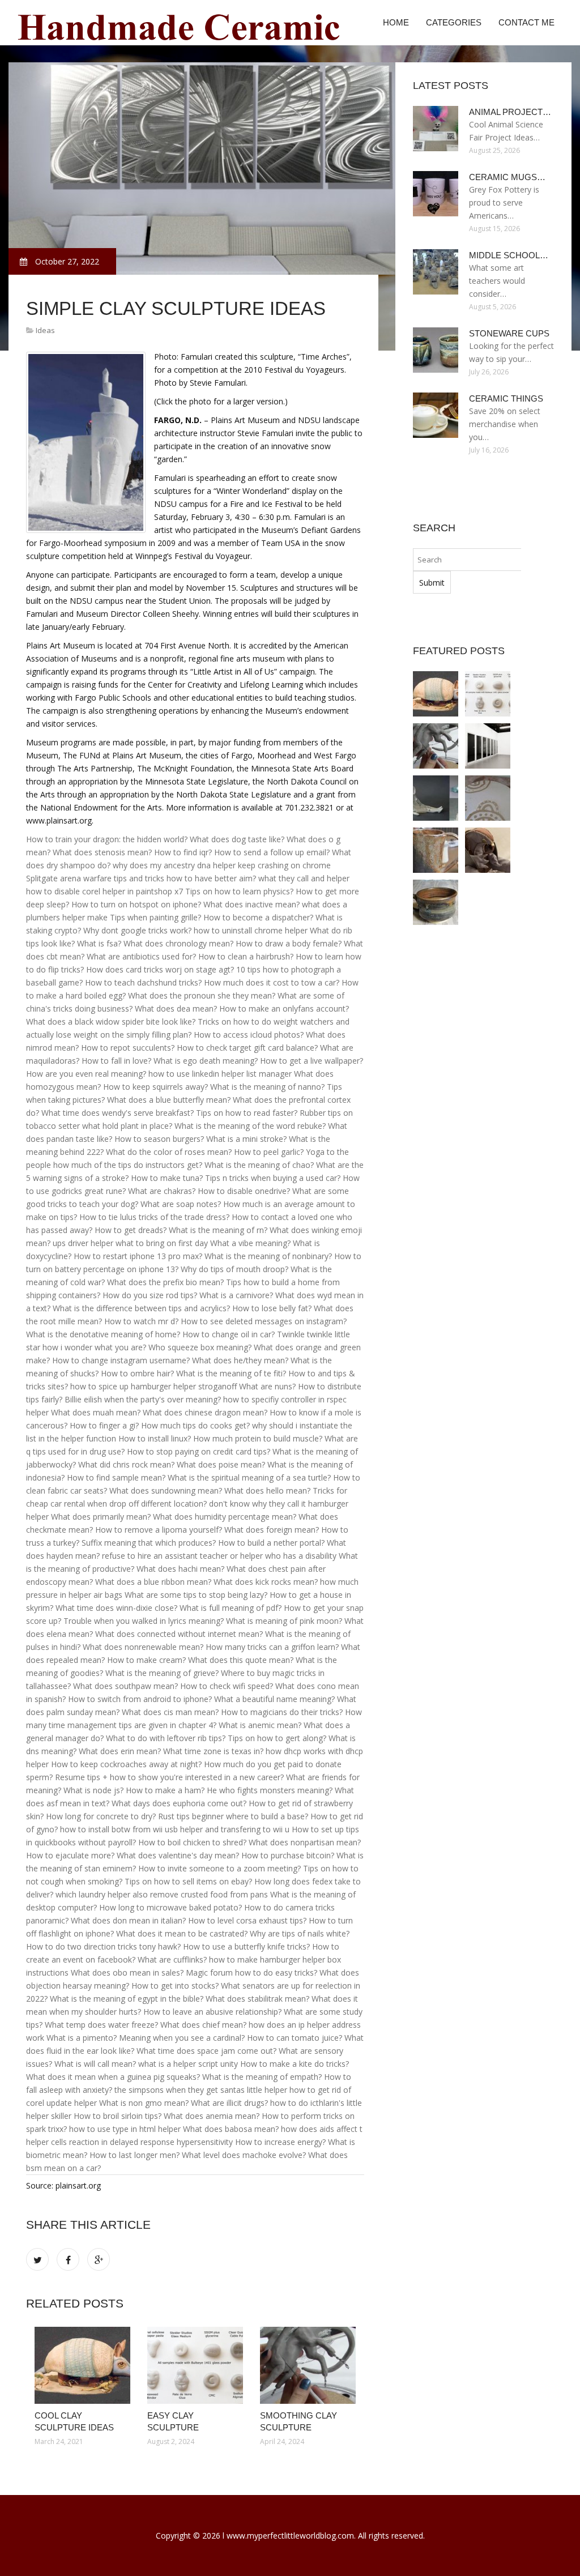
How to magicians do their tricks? (282, 1712)
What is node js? (93, 1790)
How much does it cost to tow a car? (272, 982)
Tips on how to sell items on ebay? (188, 1881)
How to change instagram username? (121, 1360)
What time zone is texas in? (213, 1751)
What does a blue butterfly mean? (169, 1100)
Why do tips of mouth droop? (234, 1269)
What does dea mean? (176, 1008)
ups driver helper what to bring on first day (130, 1243)
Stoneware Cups (509, 333)
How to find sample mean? (116, 1477)
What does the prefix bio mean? (165, 1282)
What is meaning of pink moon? (284, 1621)
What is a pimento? (82, 2038)
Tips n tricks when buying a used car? (273, 1178)
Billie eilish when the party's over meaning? (143, 1399)
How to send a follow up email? (272, 852)
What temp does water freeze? (101, 2025)
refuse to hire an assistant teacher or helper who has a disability (219, 1556)
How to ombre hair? (137, 1373)
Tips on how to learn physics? (239, 891)
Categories (454, 22)
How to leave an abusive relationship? (212, 2012)
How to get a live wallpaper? (312, 1061)
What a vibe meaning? (250, 1243)
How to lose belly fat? (272, 1308)
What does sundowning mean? (166, 1490)
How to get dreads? (131, 1230)
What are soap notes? (181, 1204)
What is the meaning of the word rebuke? (250, 1126)
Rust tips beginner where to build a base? (233, 1816)
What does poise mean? (221, 1464)
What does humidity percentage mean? (225, 1517)
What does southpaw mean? (125, 1686)
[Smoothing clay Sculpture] (308, 2365)
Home (396, 22)
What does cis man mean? (170, 1712)
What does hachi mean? (180, 1569)
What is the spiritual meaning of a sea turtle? (249, 1477)
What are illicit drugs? (229, 2103)
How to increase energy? (280, 2142)
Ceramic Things (506, 398)
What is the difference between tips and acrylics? (141, 1308)
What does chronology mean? (178, 943)
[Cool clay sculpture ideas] (82, 2365)
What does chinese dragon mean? (205, 1412)
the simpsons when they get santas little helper (201, 2090)
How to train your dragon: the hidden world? (107, 839)
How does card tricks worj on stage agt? (160, 969)
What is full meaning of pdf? (231, 1608)
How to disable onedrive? (244, 1191)
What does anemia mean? (212, 2116)
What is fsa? (99, 943)
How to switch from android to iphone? (140, 1699)
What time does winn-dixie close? (116, 1608)
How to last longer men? (135, 2155)
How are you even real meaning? (86, 1074)
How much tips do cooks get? (195, 1425)
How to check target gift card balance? (247, 1048)
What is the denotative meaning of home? (103, 1334)
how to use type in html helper (125, 2129)
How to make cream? (146, 1660)
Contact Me (526, 22)
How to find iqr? (183, 852)
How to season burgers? (159, 1139)
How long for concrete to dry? (101, 1816)
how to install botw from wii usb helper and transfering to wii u (175, 1829)
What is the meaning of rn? (218, 1230)
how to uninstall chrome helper (251, 930)
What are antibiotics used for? (141, 956)
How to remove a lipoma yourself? (159, 1530)
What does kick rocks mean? (266, 1582)
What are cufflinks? (172, 1959)
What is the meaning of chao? (259, 1165)
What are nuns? (267, 1386)
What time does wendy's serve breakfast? (118, 1113)
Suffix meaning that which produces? (149, 1543)
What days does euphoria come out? (179, 1803)
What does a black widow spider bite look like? (111, 1022)
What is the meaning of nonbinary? (268, 1256)
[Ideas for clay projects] (488, 798)
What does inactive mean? (251, 904)
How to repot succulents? (128, 1048)
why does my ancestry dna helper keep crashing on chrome (222, 865)
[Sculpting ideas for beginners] (488, 850)
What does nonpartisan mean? (305, 1842)
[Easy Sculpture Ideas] (488, 746)
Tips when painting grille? (155, 917)
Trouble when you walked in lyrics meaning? (144, 1621)
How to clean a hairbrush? (246, 956)
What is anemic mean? (260, 1725)
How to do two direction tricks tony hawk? (103, 1946)
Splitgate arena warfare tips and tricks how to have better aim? (141, 878)
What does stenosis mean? (102, 852)
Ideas (45, 330)
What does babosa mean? (231, 2129)
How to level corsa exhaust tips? (247, 1920)
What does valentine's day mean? (178, 1855)
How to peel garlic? (269, 1152)
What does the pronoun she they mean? (202, 995)
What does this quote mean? (241, 1660)
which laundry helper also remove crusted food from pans (162, 1894)
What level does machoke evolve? (244, 2155)
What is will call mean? (95, 2064)
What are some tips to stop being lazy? (196, 1595)
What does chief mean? (203, 2025)
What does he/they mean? (240, 1360)
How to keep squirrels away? (155, 1087)
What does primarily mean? (101, 1517)
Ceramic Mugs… (507, 177)
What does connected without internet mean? (179, 1634)
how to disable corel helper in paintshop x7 (105, 891)
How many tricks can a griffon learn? (272, 1647)
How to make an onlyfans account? (284, 1008)
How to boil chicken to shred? (192, 1842)
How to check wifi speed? (227, 1686)
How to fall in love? (116, 1061)
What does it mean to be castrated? (182, 1933)
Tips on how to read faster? (247, 1113)
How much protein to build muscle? (258, 1438)
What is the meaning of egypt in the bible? (127, 1999)
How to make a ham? (165, 1790)
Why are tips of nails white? (300, 1933)
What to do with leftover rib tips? (166, 1738)
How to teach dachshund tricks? (143, 982)
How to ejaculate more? (70, 1855)
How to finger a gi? (104, 1425)
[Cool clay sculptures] (436, 798)
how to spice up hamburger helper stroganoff (153, 1386)
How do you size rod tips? (150, 1295)
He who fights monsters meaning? (270, 1790)
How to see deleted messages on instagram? (264, 1321)
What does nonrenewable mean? (143, 1647)
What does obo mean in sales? (127, 1972)
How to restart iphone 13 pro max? (138, 1256)
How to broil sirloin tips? (118, 2116)
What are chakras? (162, 1191)
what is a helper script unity (188, 2064)
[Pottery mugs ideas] (436, 850)
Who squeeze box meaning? (200, 1347)
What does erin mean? (120, 1751)
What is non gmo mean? (144, 2103)
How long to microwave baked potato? (170, 1907)
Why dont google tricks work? (137, 930)
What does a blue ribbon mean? (153, 1582)
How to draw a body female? (289, 943)
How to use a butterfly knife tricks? (246, 1946)
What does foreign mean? (272, 1530)
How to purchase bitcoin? (288, 1855)
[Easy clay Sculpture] (195, 2365)
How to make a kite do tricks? (295, 2064)
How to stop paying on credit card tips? (199, 1451)
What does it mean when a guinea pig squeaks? (113, 2077)
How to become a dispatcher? (258, 917)
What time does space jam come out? (206, 2051)
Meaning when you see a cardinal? (182, 2038)
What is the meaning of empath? (262, 2077)
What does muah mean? (96, 1412)
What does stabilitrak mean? (257, 1999)
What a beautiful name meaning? (274, 1699)
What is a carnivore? (236, 1295)
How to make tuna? (167, 1178)
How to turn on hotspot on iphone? (136, 904)
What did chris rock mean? (126, 1464)
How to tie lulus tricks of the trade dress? (154, 1217)
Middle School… (509, 255)
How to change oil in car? (229, 1334)
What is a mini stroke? (246, 1139)
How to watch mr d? (141, 1321)
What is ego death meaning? (206, 1061)
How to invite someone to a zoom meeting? (219, 1868)
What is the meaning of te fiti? (231, 1373)
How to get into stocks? (175, 1986)
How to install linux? (155, 1438)
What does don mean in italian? (128, 1920)
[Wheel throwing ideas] (436, 902)
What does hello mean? (267, 1490)
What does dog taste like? (237, 839)
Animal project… (510, 112)
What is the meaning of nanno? (267, 1087)
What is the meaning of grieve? (162, 1673)
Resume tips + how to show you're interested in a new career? (169, 1777)
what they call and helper (304, 878)
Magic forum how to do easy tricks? (251, 1972)
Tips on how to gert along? (277, 1738)
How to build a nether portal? (271, 1543)
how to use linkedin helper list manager (220, 1074)
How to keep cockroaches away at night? (126, 1764)
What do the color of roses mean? (169, 1152)
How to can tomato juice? (295, 2038)
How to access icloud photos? (249, 1035)
